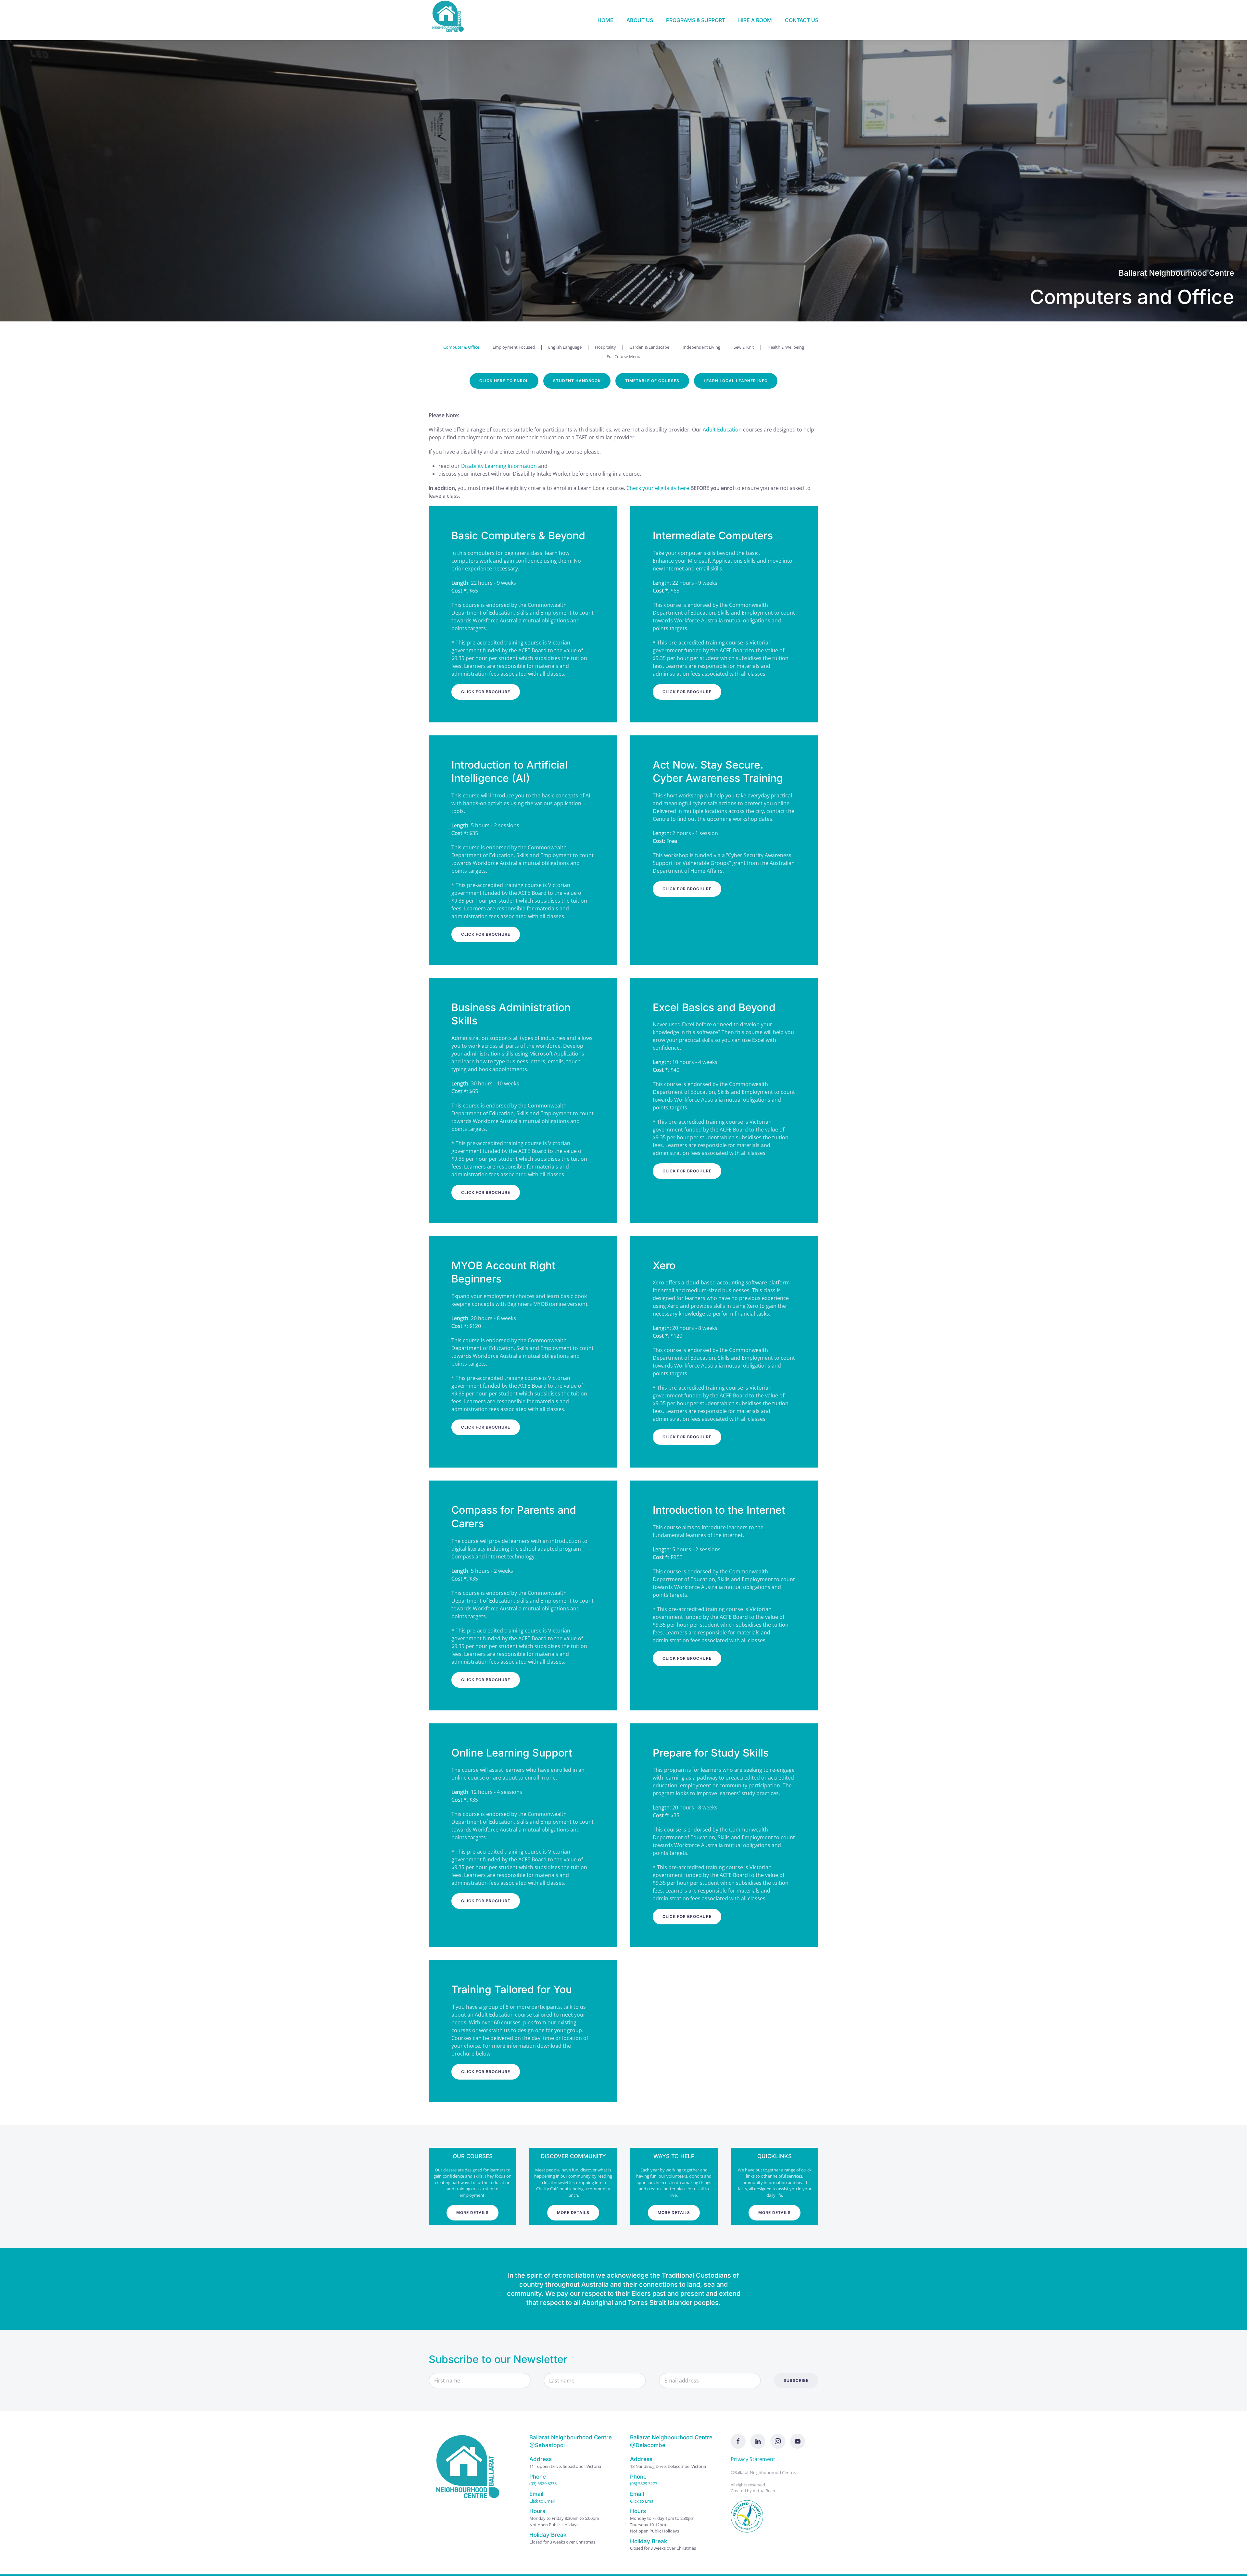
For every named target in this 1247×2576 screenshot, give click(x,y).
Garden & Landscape (649, 347)
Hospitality (605, 347)
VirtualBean (764, 2491)
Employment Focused (514, 347)
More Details (472, 2213)
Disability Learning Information (499, 466)
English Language (565, 347)
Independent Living (701, 347)
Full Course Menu (623, 356)
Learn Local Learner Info (736, 381)
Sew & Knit (744, 347)
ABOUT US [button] (640, 20)
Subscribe (796, 2380)
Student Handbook (577, 381)
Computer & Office (461, 347)
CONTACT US (802, 20)
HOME (605, 20)
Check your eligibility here (658, 488)
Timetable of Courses (652, 381)
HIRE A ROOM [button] (755, 20)
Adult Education (722, 430)
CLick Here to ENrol (504, 381)
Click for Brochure (486, 692)
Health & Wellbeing (786, 347)
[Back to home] (450, 20)
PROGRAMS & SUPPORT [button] (696, 20)
